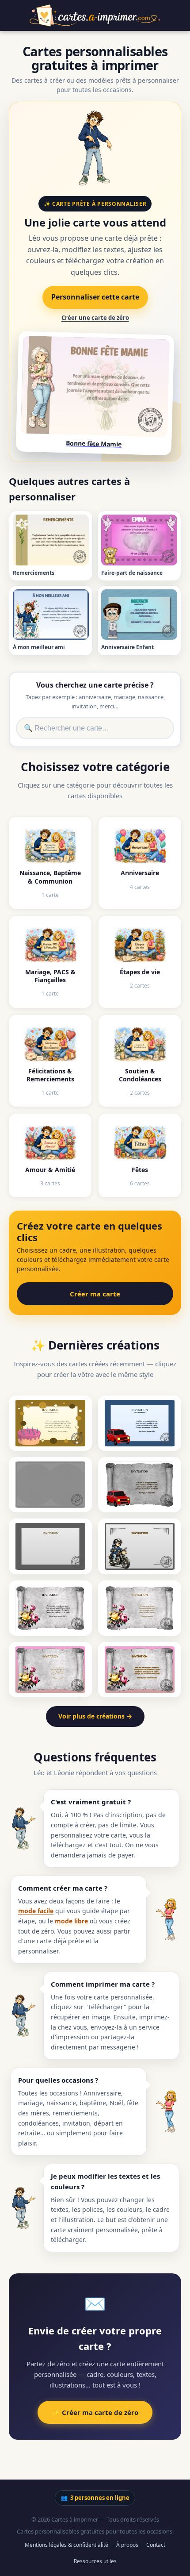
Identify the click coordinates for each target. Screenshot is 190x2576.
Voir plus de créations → (95, 1716)
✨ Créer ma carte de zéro (95, 2412)
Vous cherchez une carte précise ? (95, 685)
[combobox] (95, 728)
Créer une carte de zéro (95, 318)
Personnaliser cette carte (95, 297)
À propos (127, 2545)
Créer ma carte (95, 1294)
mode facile (36, 1911)
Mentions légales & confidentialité (66, 2545)
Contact (156, 2545)
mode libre (71, 1921)
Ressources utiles (95, 2561)
